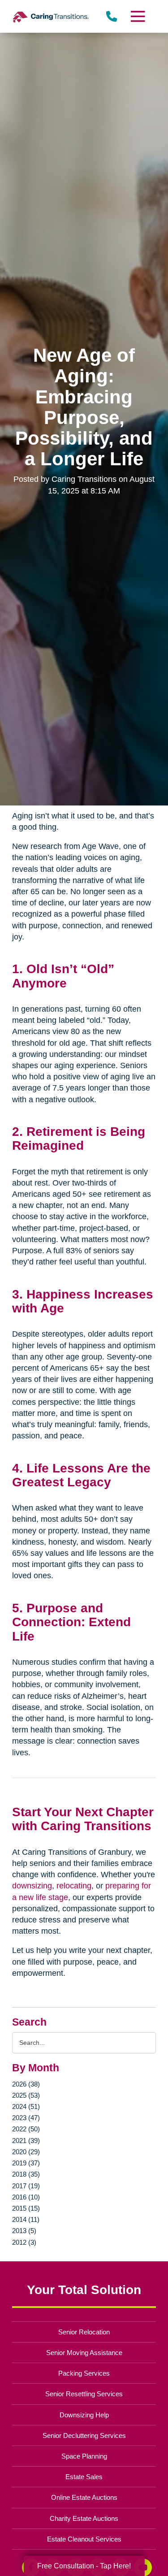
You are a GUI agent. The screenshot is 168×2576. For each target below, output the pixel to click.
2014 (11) (26, 2219)
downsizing (32, 1886)
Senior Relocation (84, 2332)
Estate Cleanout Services (84, 2539)
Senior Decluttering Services (84, 2435)
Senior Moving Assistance (84, 2353)
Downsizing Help (84, 2415)
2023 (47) (26, 2118)
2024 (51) (26, 2106)
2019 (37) (26, 2163)
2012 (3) (24, 2242)
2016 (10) (26, 2197)
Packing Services (84, 2373)
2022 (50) (26, 2129)
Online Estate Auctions (84, 2497)
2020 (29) (26, 2152)
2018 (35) (26, 2174)
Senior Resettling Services (84, 2394)
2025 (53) (26, 2095)
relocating (74, 1886)
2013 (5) (24, 2231)
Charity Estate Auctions (84, 2518)
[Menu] (137, 16)
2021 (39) (26, 2141)
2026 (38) (26, 2084)
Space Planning (84, 2456)
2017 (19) (26, 2186)
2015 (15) (26, 2208)
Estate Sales (84, 2477)
